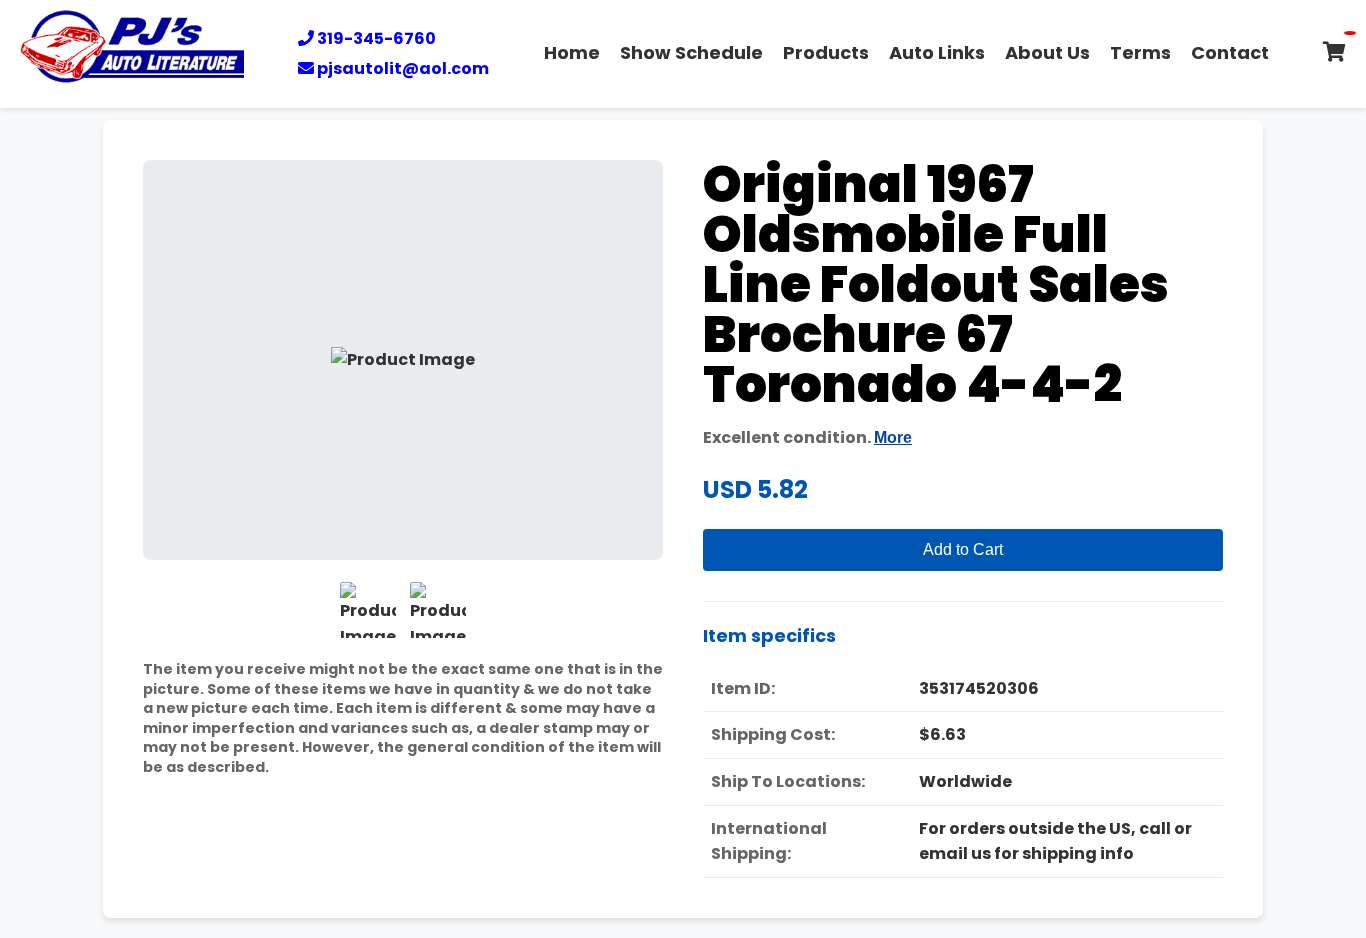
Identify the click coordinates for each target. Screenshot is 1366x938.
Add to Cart (963, 549)
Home (572, 52)
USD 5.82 (755, 489)
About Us (1047, 52)
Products (826, 52)
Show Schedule (691, 52)
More (893, 437)
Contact (1230, 52)
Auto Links (937, 52)
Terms (1140, 52)
